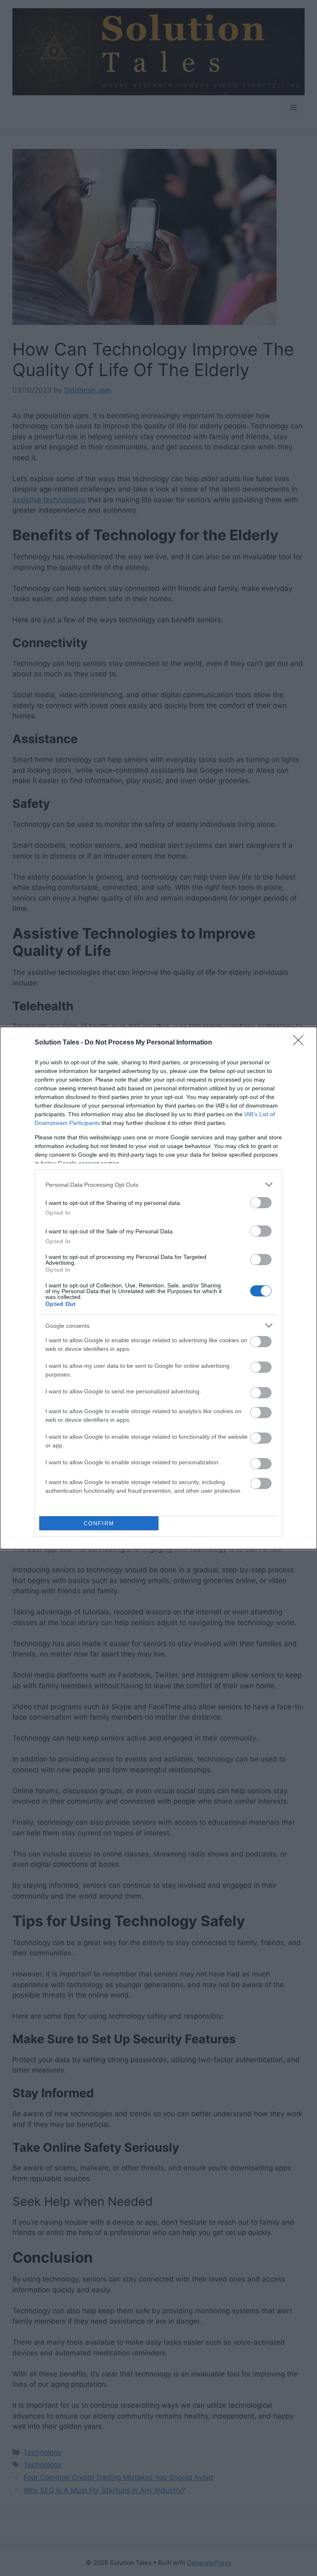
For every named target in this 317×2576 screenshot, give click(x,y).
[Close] (301, 1043)
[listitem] (158, 1184)
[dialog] (158, 1288)
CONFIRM (99, 1523)
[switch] (261, 1203)
